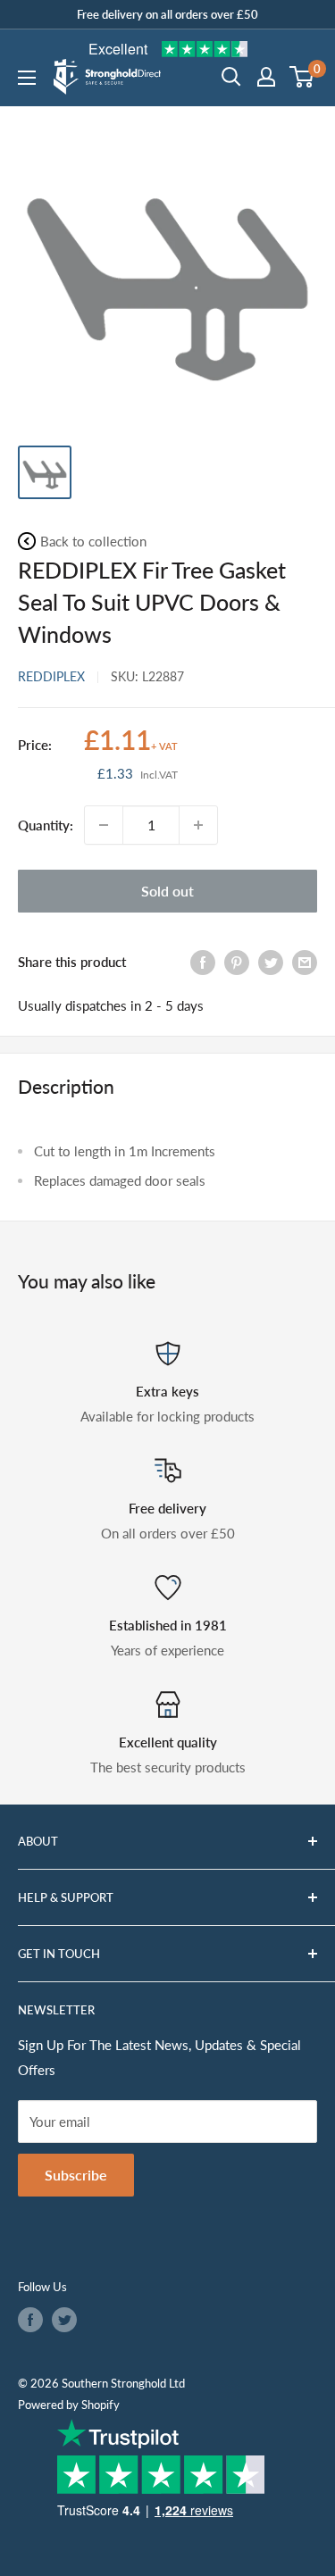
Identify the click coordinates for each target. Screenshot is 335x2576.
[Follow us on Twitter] (64, 2320)
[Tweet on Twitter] (271, 962)
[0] (302, 77)
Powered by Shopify (69, 2405)
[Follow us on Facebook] (30, 2320)
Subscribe (76, 2175)
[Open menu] (27, 78)
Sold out (167, 891)
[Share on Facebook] (203, 962)
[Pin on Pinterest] (237, 962)
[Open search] (231, 77)
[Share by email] (305, 962)
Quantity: (46, 825)
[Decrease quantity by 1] (104, 825)
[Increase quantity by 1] (198, 825)
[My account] (266, 77)
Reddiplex (51, 676)
